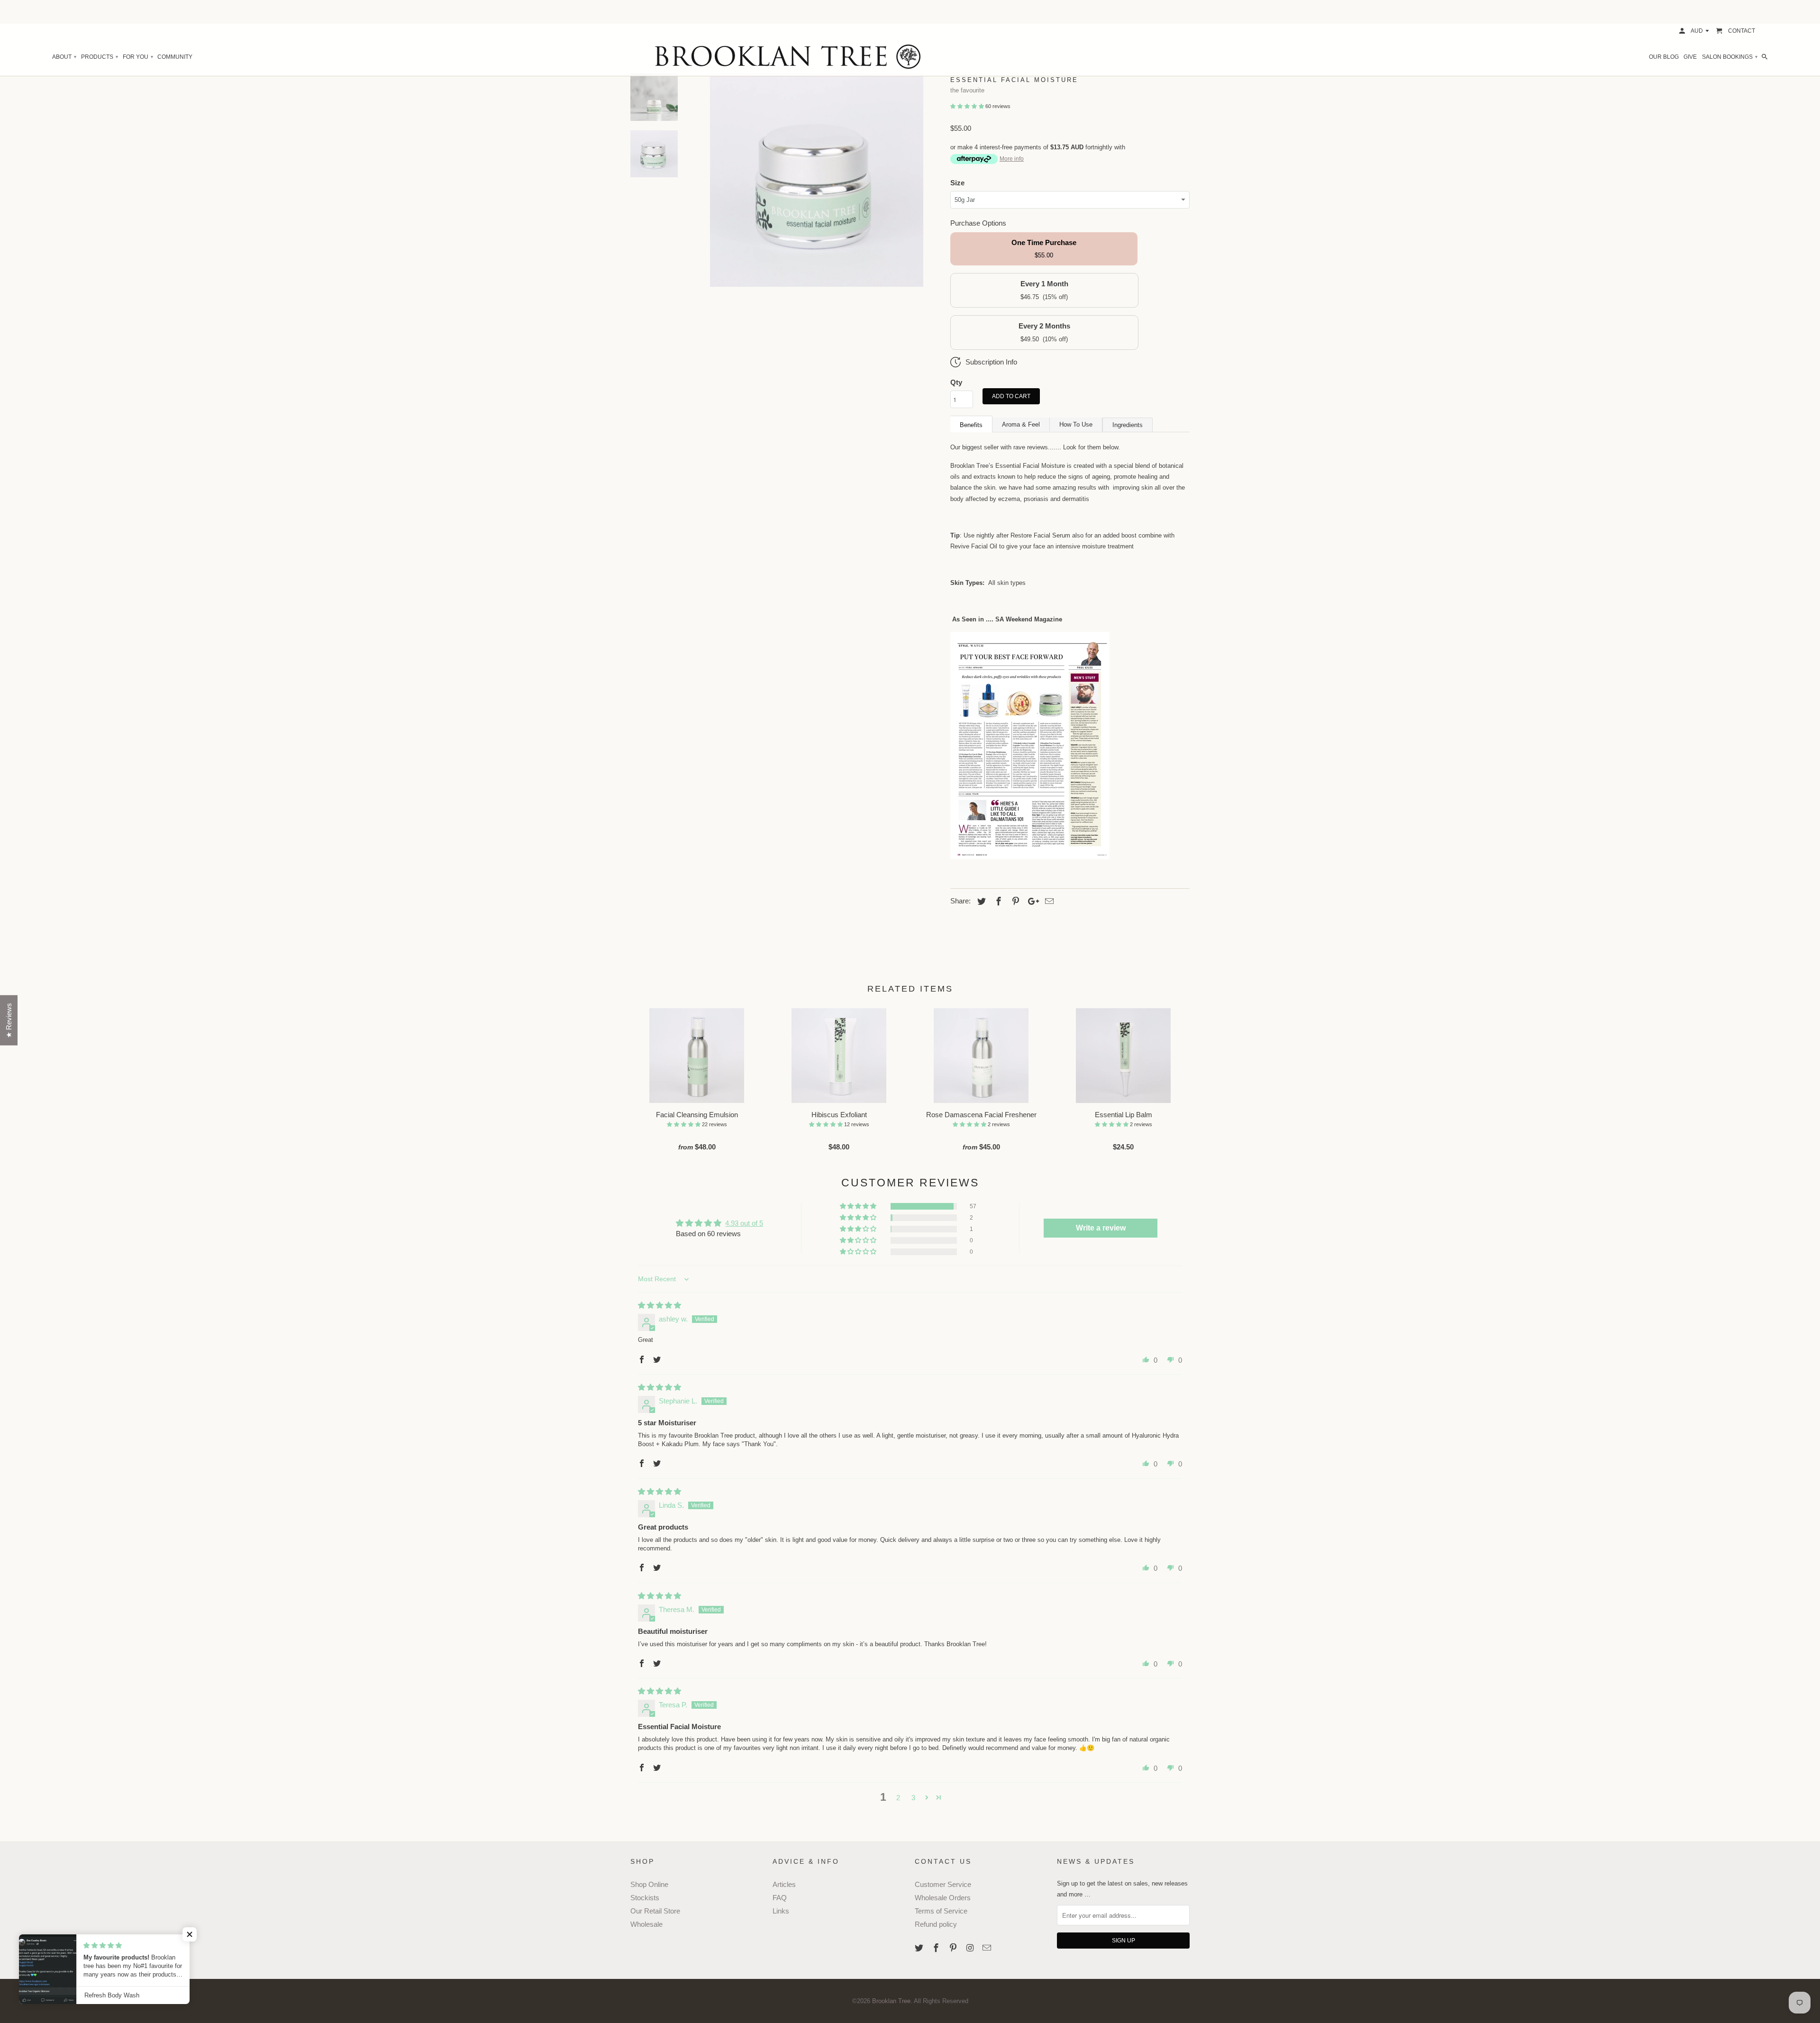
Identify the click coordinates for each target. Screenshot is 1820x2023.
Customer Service (943, 1884)
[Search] (1765, 57)
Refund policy (936, 1924)
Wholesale (646, 1924)
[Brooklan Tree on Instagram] (971, 1948)
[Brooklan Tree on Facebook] (937, 1948)
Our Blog (1664, 57)
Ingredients (1128, 425)
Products (99, 57)
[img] (660, 1305)
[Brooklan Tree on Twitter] (920, 1948)
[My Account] (1683, 31)
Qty (956, 382)
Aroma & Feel (1021, 424)
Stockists (645, 1898)
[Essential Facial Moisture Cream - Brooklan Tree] (817, 180)
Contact (1742, 31)
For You (138, 57)
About (64, 57)
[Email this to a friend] (1048, 902)
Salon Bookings (1729, 57)
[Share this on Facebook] (997, 902)
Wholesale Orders (943, 1898)
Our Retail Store (655, 1911)
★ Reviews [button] (9, 1021)
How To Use (1076, 424)
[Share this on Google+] (1031, 902)
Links (781, 1911)
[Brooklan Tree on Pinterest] (954, 1948)
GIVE (1690, 57)
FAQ (780, 1898)
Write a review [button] (1101, 1228)
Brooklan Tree (891, 2001)
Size (957, 183)
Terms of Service (941, 1911)
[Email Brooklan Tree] (988, 1948)
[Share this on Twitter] (980, 902)
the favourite (967, 90)
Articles (784, 1884)
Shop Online (649, 1884)
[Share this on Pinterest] (1014, 902)
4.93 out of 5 (744, 1223)
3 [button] (913, 1798)
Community (175, 57)
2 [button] (898, 1798)
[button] (968, 106)
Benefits (971, 425)
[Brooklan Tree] (910, 57)
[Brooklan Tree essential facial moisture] (1030, 857)
